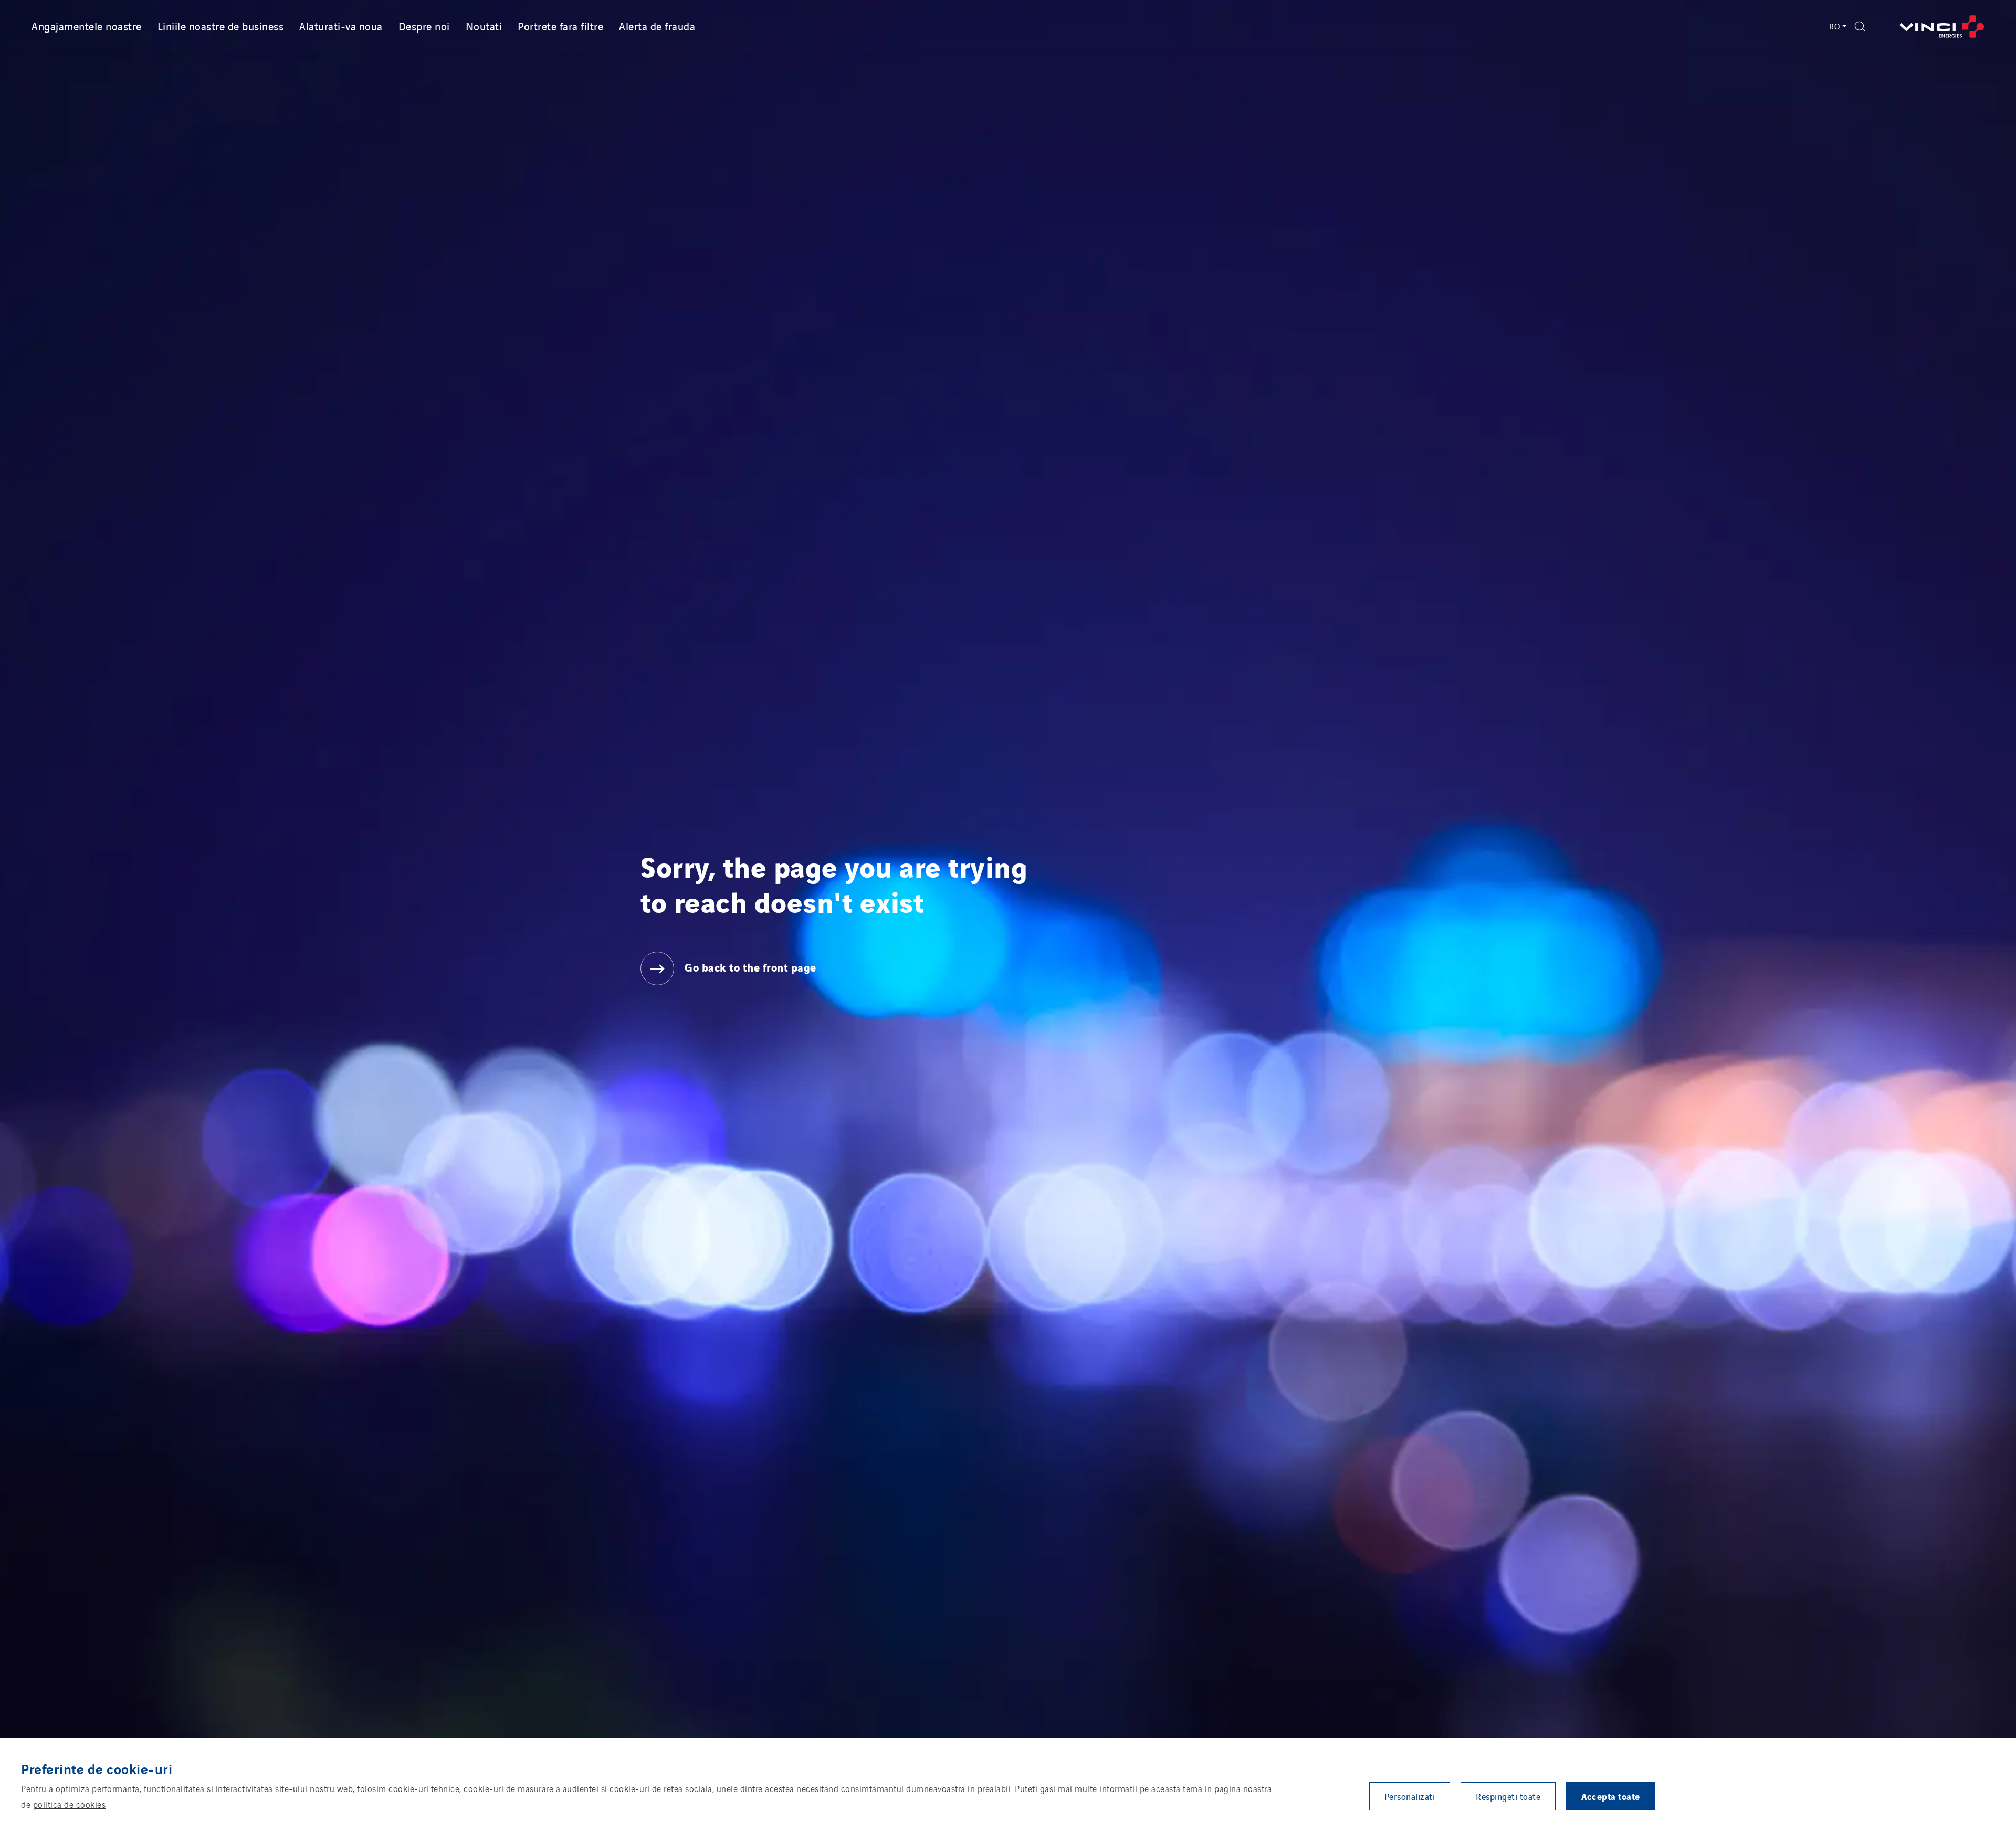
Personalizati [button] (1410, 1796)
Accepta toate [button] (1611, 1796)
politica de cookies (70, 1804)
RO (1835, 26)
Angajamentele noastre (87, 26)
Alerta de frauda (657, 26)
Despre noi (424, 26)
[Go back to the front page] (1942, 27)
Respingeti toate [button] (1508, 1796)
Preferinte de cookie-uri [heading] (97, 1768)
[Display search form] (1860, 27)
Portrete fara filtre (560, 26)
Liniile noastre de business (221, 26)
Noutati (484, 26)
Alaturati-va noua (341, 26)
